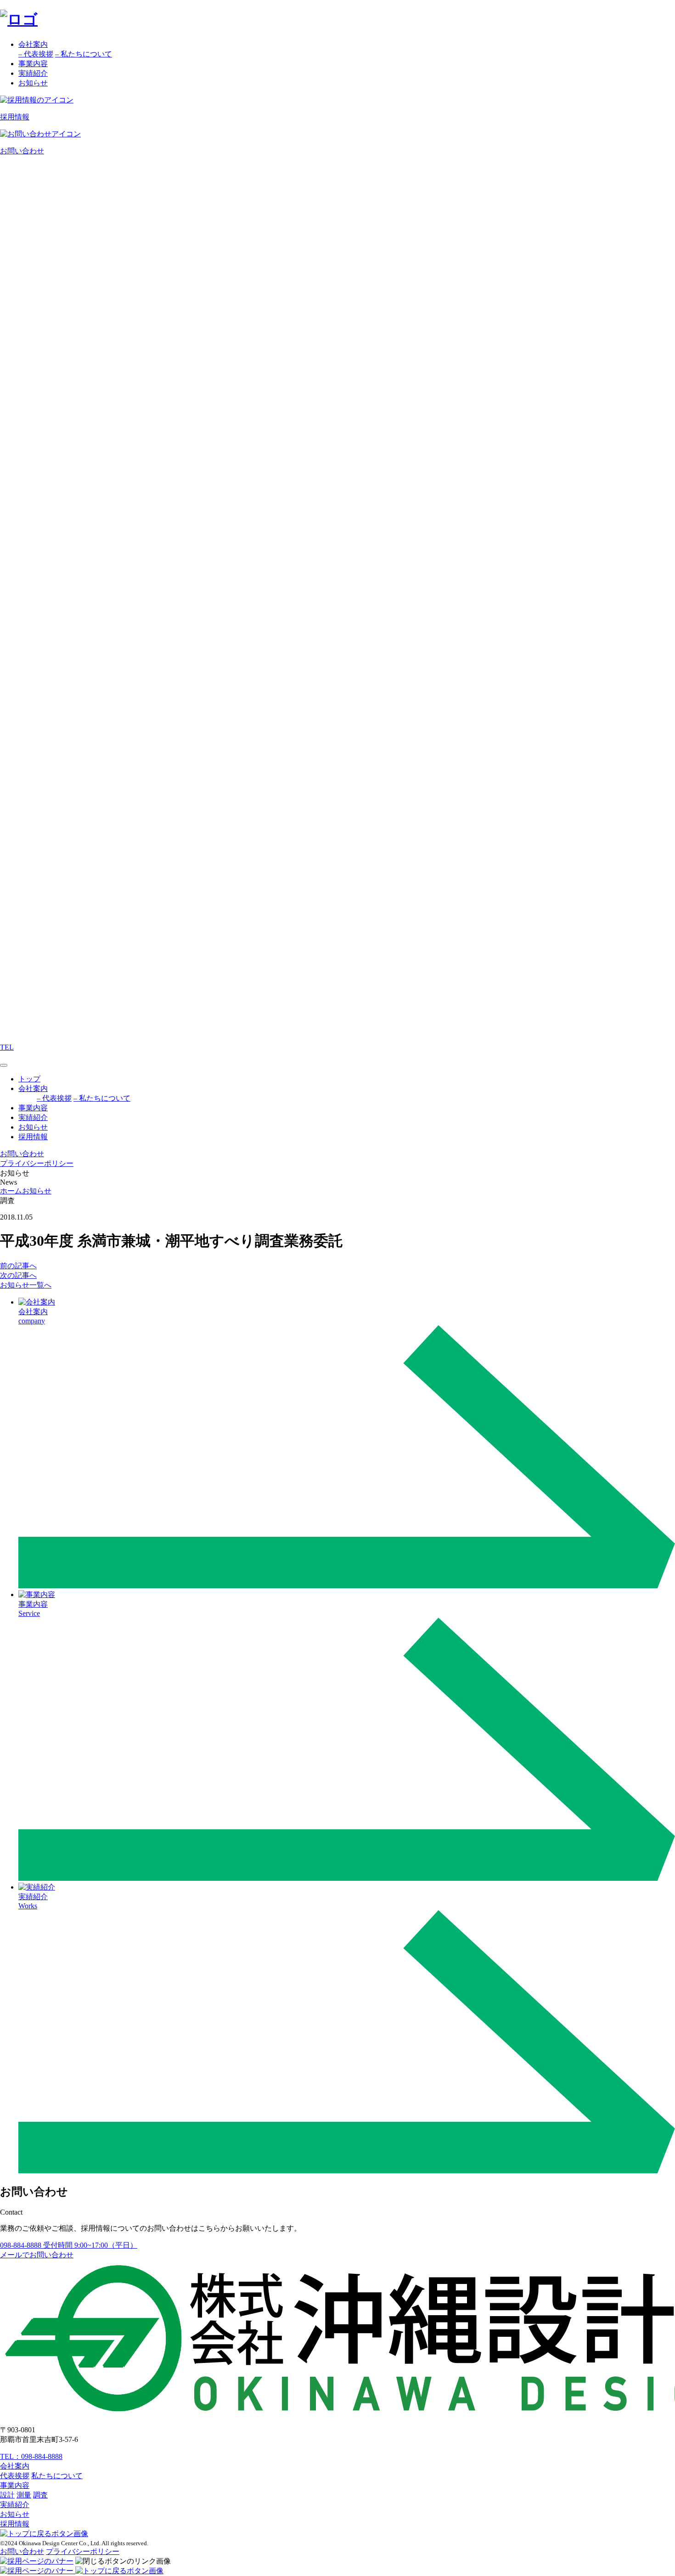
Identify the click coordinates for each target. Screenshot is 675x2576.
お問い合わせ (22, 2551)
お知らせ (33, 83)
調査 (40, 2495)
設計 (7, 2495)
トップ (29, 1079)
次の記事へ (18, 1275)
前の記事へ (18, 1266)
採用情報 (33, 1137)
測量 (24, 2495)
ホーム (11, 1191)
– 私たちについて (84, 54)
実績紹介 (33, 73)
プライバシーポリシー (37, 1163)
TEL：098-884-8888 (31, 2456)
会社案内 (33, 44)
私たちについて (57, 2476)
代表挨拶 (15, 2476)
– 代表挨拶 (36, 54)
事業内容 (33, 64)
